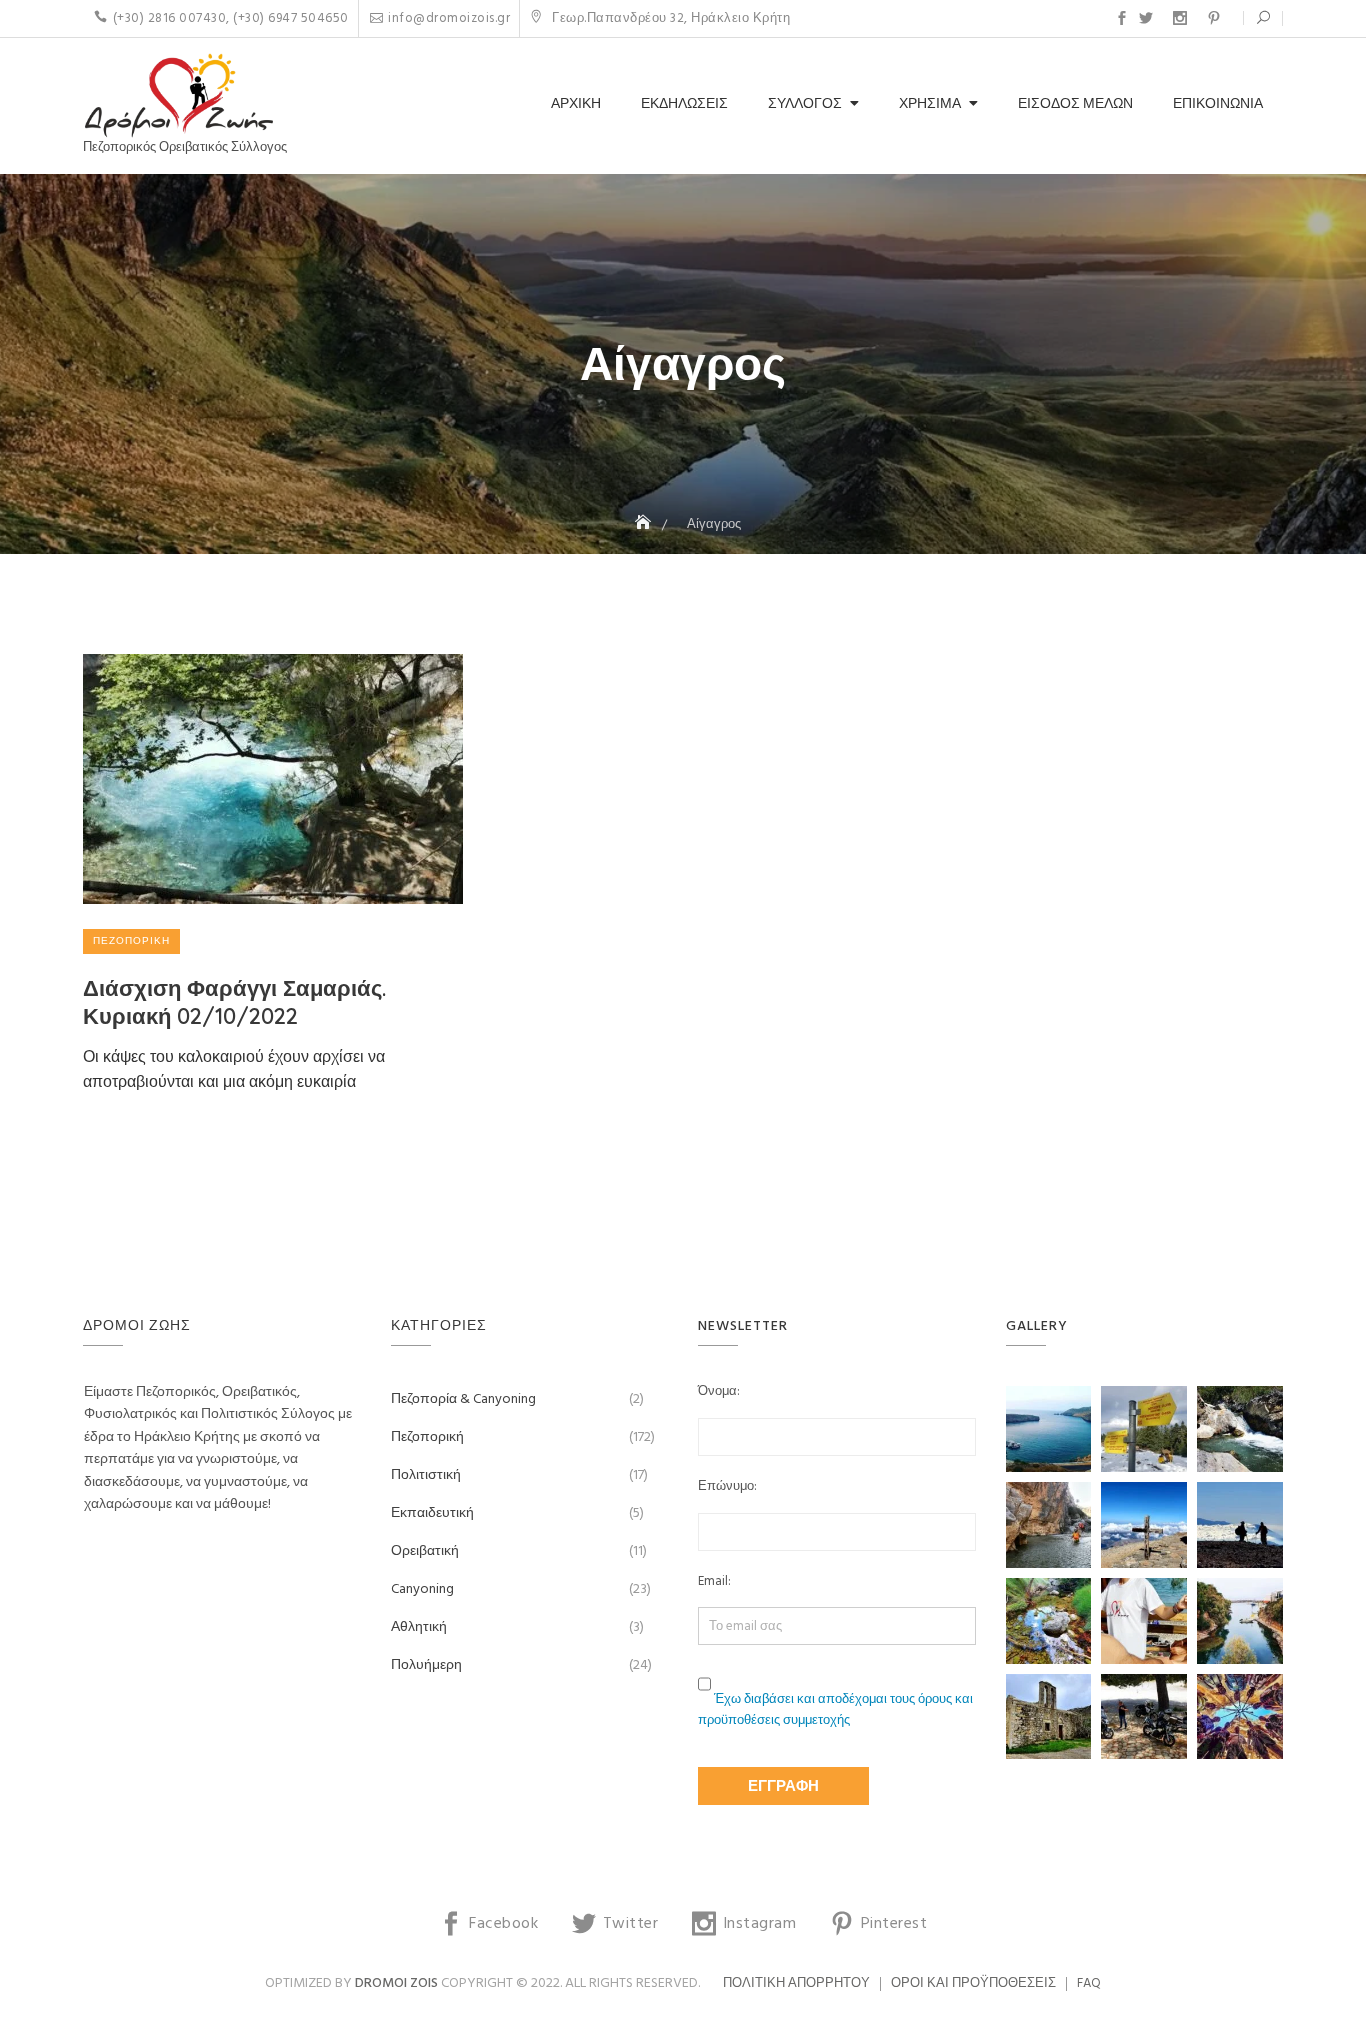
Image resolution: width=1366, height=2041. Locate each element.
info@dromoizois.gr (449, 18)
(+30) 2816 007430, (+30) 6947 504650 (231, 18)
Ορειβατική (425, 1551)
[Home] (645, 524)
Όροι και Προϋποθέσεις (973, 1983)
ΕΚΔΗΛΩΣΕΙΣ (684, 104)
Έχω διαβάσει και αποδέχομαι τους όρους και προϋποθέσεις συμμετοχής (835, 1710)
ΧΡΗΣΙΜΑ (930, 104)
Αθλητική (419, 1627)
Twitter (1146, 18)
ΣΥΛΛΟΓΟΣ (805, 104)
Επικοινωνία (1218, 104)
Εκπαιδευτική (432, 1513)
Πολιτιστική (426, 1475)
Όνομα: (719, 1392)
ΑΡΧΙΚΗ (576, 104)
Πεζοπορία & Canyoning (463, 1399)
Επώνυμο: (727, 1487)
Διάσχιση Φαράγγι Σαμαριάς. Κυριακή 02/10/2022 (234, 1002)
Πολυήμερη (426, 1665)
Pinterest (1214, 18)
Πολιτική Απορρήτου (796, 1983)
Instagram (1180, 18)
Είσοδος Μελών (1075, 104)
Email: (714, 1582)
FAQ (1089, 1983)
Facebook (1122, 18)
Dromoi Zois (396, 1983)
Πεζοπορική (131, 941)
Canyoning (422, 1589)
